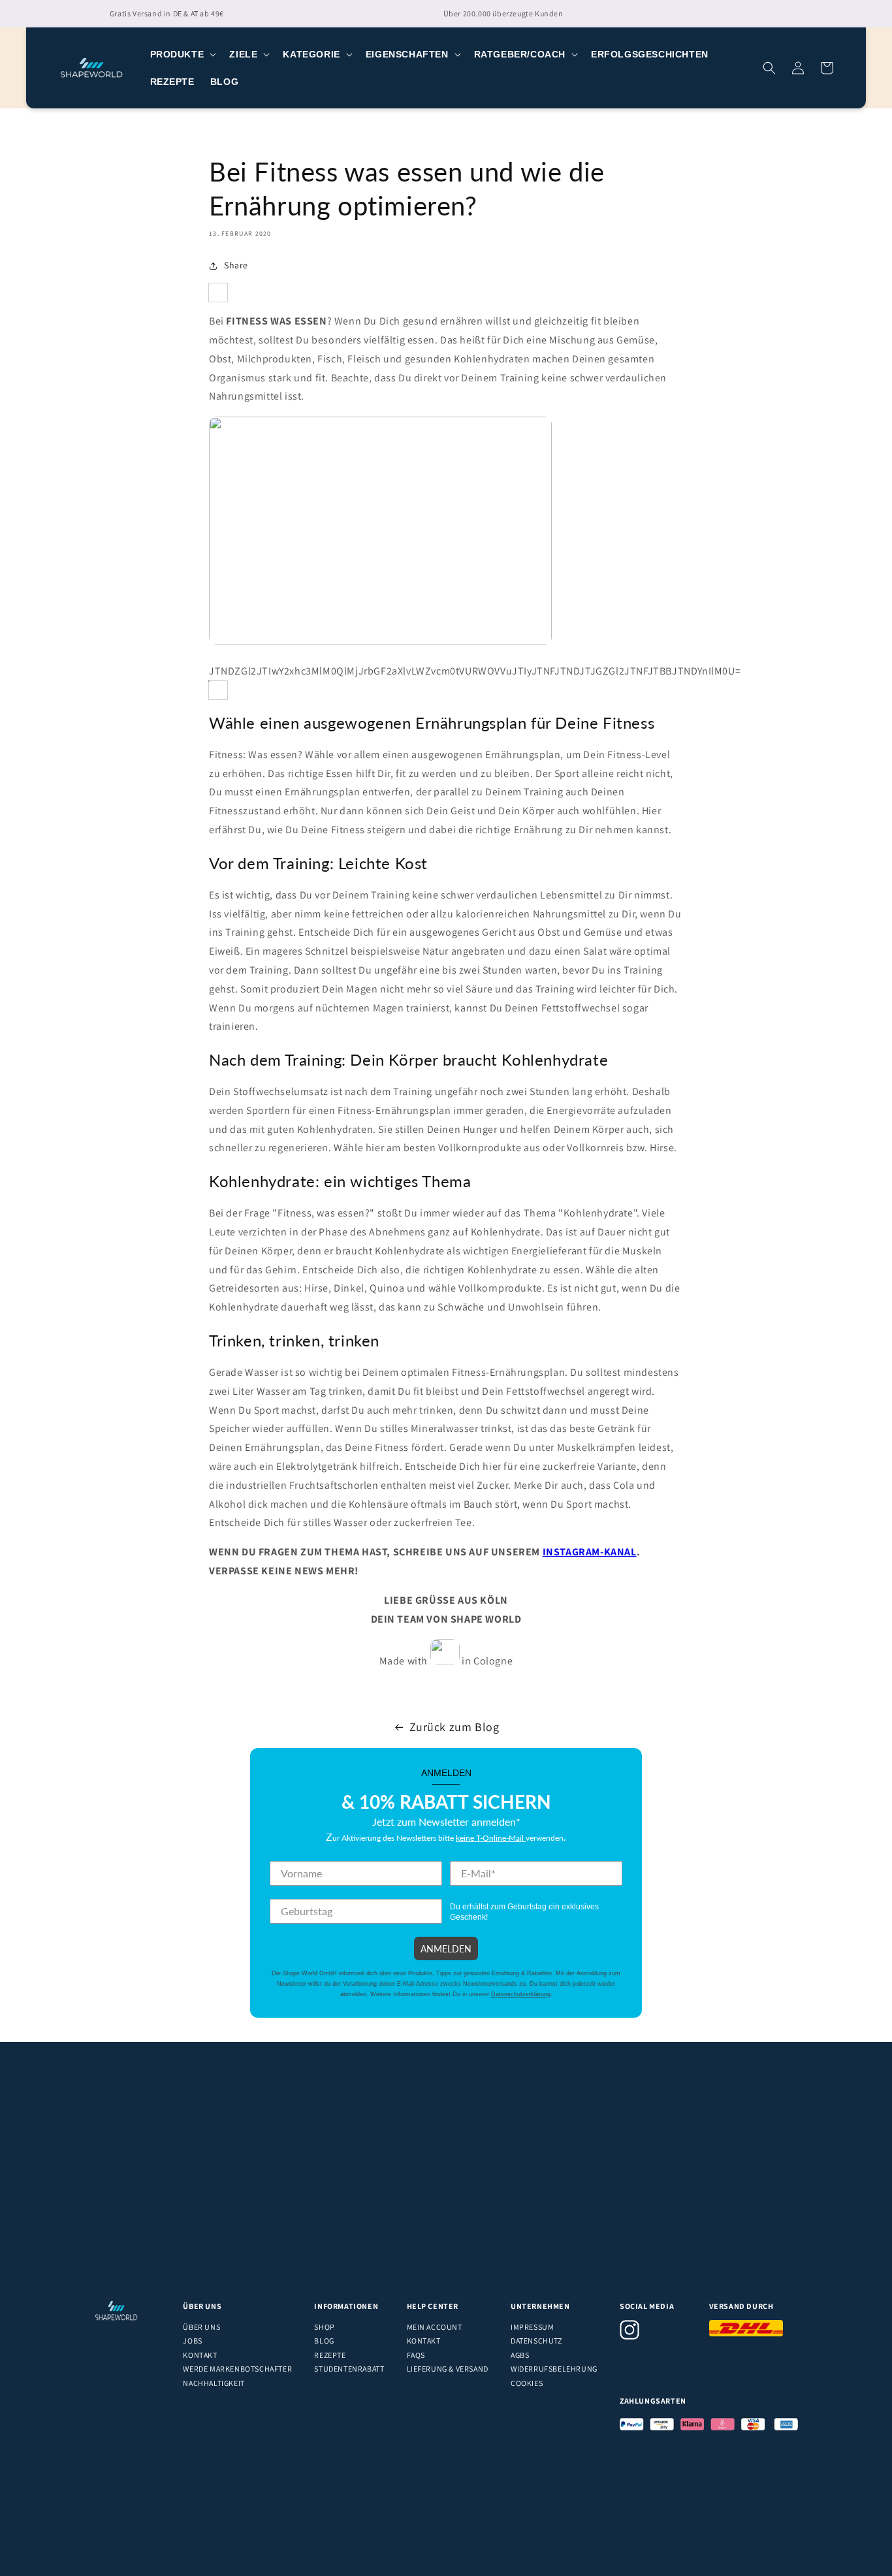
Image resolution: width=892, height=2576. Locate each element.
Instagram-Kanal (590, 1552)
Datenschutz (536, 2341)
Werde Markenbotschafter (237, 2369)
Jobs (192, 2341)
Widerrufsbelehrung (554, 2369)
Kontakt (200, 2355)
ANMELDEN (446, 1948)
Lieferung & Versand (448, 2369)
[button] (182, 54)
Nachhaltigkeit (214, 2383)
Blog (324, 2341)
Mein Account (435, 2327)
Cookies (527, 2383)
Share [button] (236, 265)
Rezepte (330, 2355)
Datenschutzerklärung (521, 1994)
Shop (324, 2327)
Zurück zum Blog (454, 1727)
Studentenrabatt (349, 2369)
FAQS (416, 2355)
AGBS (520, 2355)
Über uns (201, 2327)
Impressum (532, 2327)
